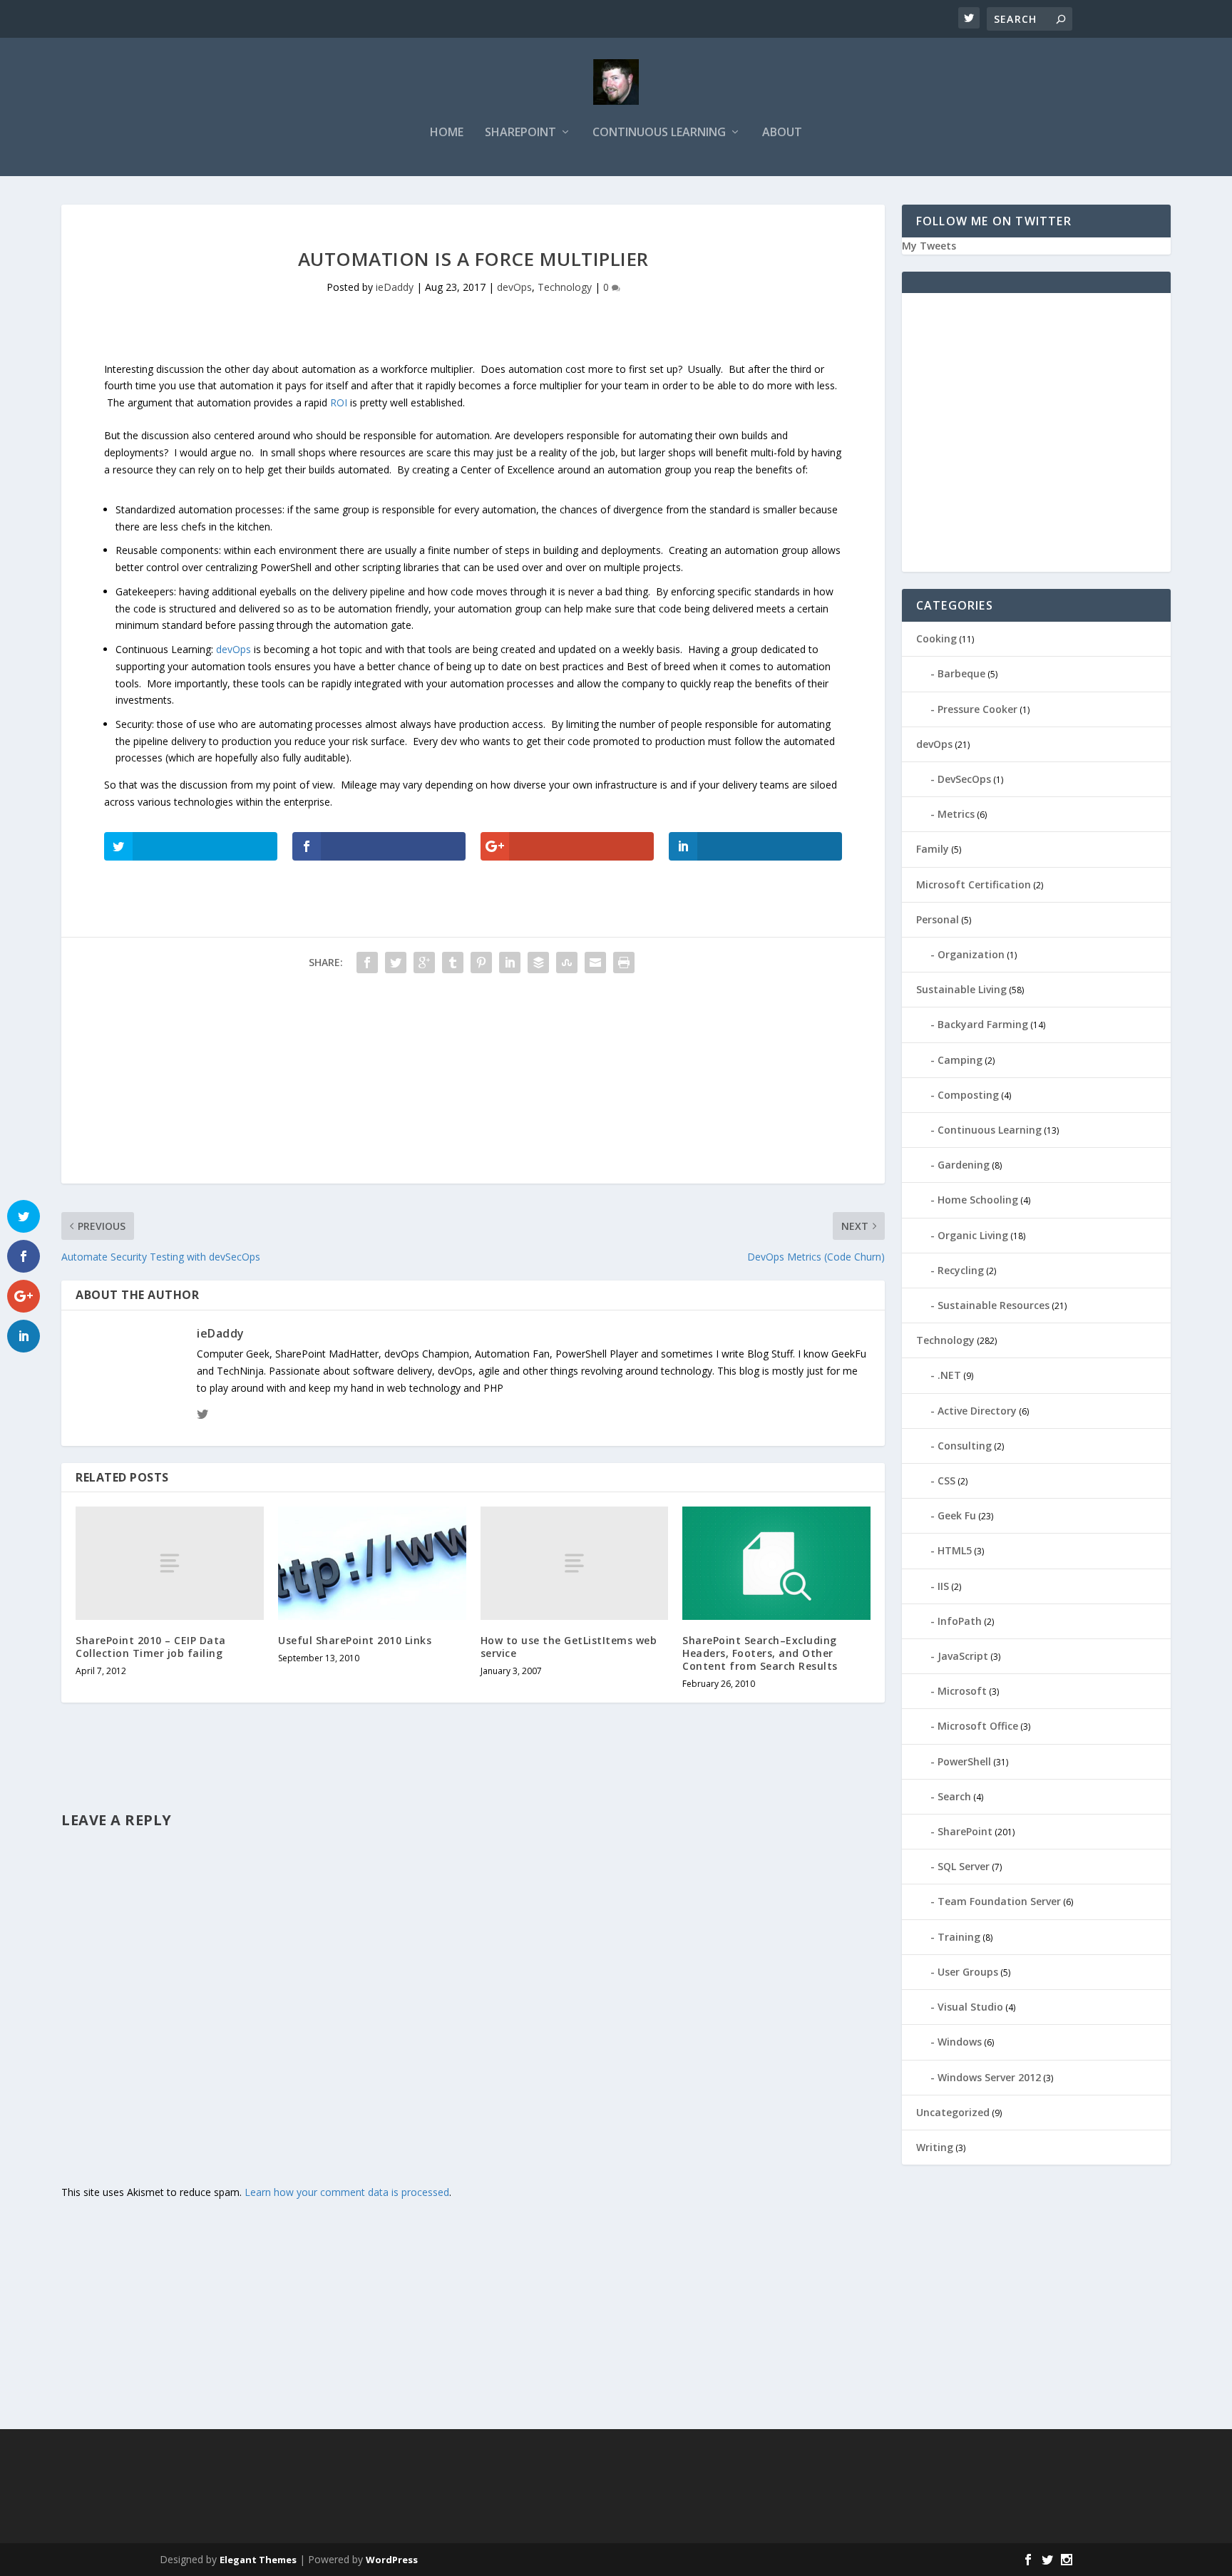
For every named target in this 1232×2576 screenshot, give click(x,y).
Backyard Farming (983, 1024)
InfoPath (960, 1621)
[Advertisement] (473, 1084)
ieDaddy (395, 287)
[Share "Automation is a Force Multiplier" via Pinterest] (481, 963)
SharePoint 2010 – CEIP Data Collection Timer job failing (151, 1647)
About (782, 133)
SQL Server (964, 1866)
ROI (340, 402)
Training (959, 1937)
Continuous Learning (659, 133)
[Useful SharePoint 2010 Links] (372, 1563)
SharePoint (520, 133)
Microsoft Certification (974, 884)
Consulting (965, 1446)
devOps (514, 287)
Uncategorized (953, 2112)
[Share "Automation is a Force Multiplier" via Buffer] (538, 963)
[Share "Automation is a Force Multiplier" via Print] (624, 963)
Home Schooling (978, 1200)
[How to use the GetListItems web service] (575, 1563)
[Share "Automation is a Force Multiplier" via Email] (595, 963)
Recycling (961, 1270)
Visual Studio (970, 2007)
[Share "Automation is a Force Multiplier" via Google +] (424, 963)
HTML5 (955, 1550)
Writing (935, 2147)
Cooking (936, 638)
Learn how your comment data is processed (347, 2192)
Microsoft (962, 1691)
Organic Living (973, 1235)
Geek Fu (957, 1515)
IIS (943, 1586)
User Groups (968, 1972)
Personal (938, 919)
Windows (960, 2042)
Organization (971, 954)
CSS (946, 1481)
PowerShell (964, 1761)
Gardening (964, 1165)
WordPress (392, 2560)
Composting (968, 1095)
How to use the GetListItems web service (569, 1647)
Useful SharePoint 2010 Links (355, 1640)
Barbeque (961, 673)
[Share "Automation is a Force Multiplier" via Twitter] (396, 963)
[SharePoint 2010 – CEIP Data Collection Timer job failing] (170, 1563)
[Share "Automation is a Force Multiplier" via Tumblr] (453, 963)
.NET (949, 1375)
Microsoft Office (978, 1726)
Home (447, 133)
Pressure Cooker (977, 709)
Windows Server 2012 (989, 2077)
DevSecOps (964, 779)
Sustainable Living (961, 989)
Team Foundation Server (999, 1901)
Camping (960, 1060)
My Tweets (929, 246)
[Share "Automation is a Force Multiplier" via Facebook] (367, 963)
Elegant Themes (258, 2560)
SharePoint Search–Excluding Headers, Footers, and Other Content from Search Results (760, 1653)
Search (954, 1796)
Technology (565, 287)
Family (933, 849)
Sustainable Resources (994, 1305)
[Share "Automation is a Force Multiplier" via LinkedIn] (510, 963)
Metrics (956, 814)
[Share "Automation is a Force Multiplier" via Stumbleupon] (567, 963)
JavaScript (963, 1656)
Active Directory (977, 1411)
